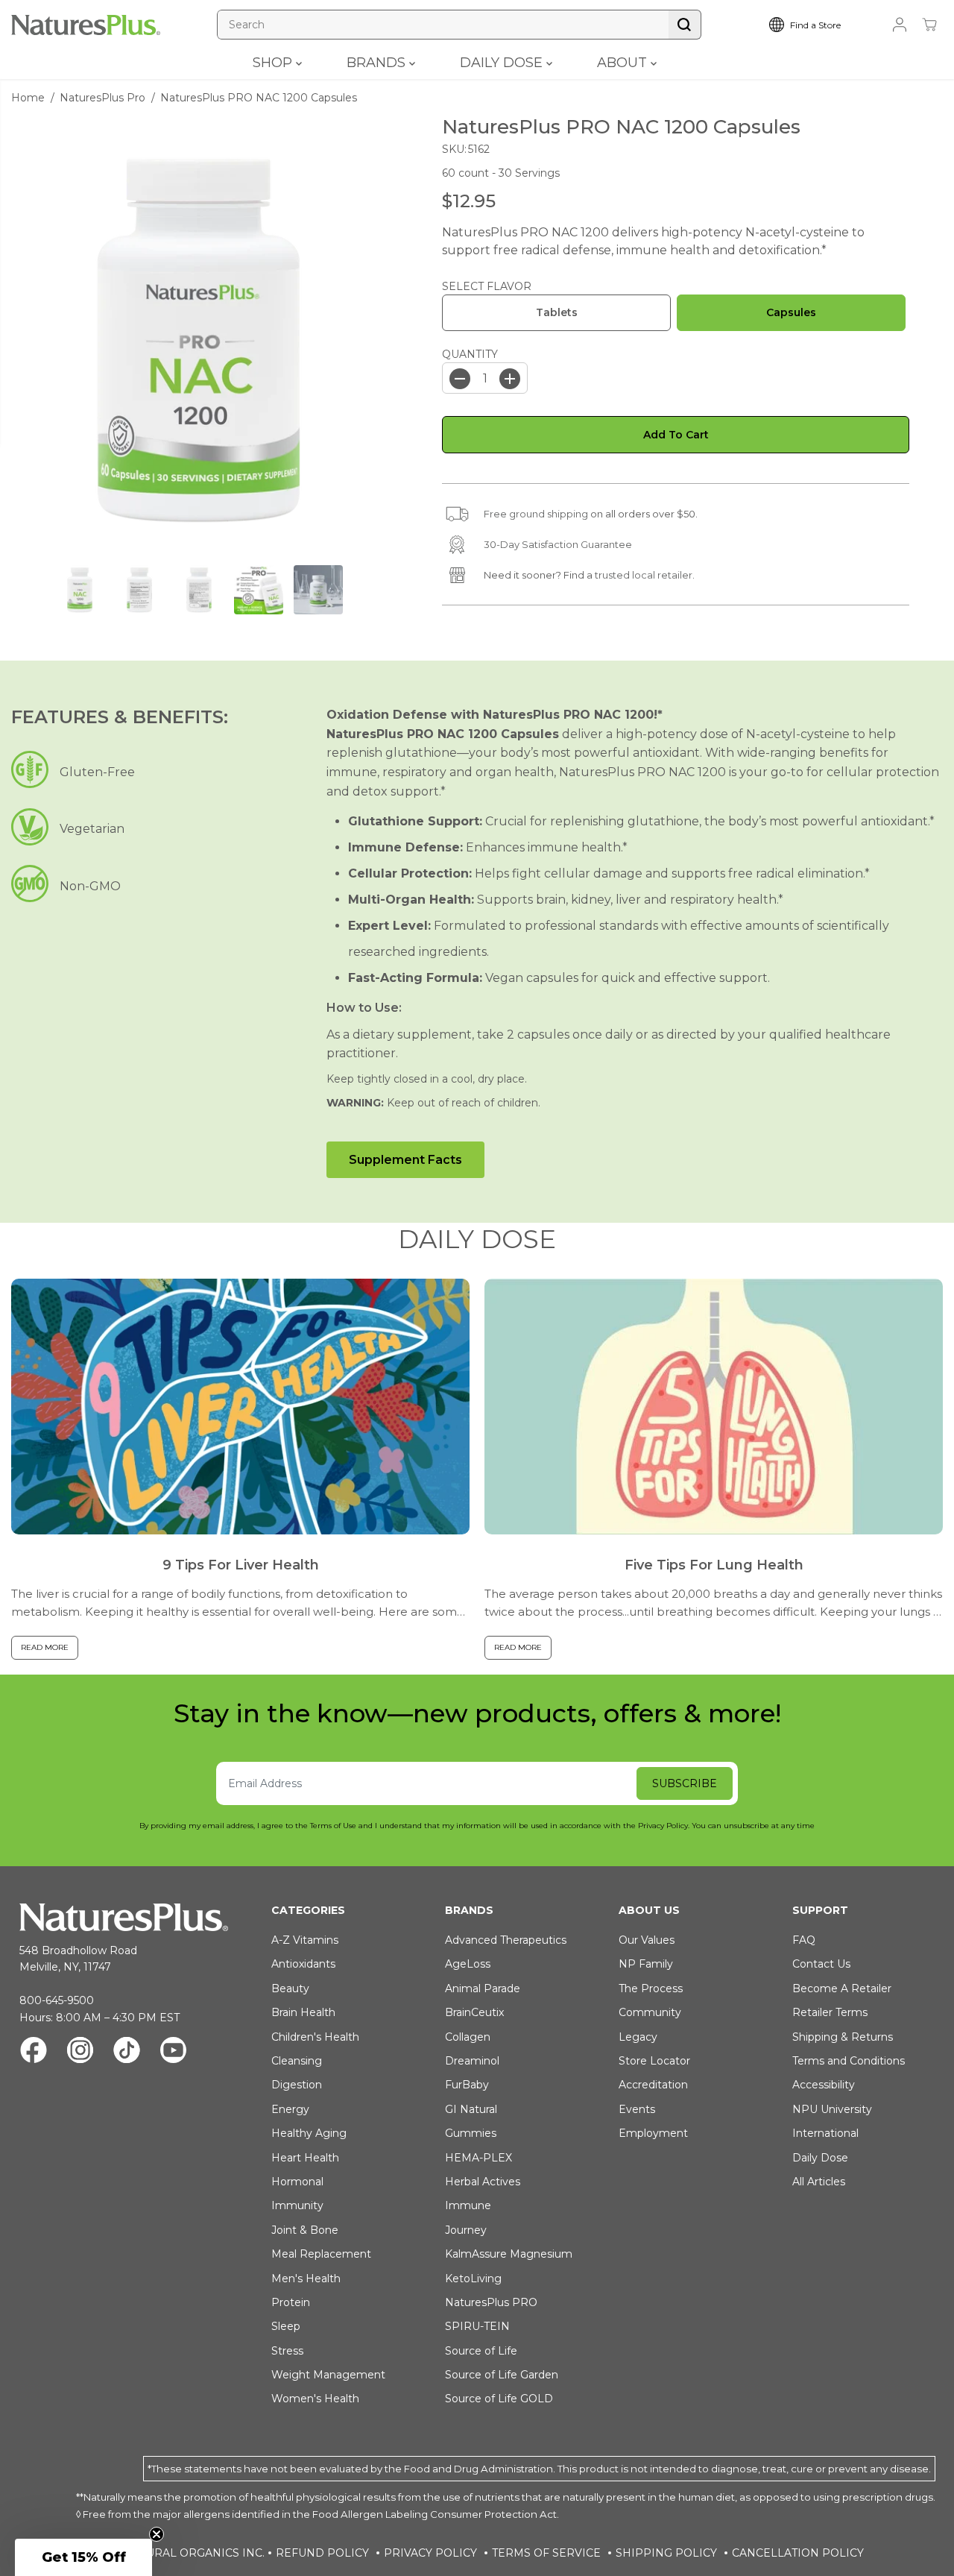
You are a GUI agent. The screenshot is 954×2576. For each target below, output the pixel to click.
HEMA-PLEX (478, 2158)
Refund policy (322, 2553)
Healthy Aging (309, 2133)
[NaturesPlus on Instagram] (80, 2052)
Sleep (286, 2326)
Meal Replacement (321, 2254)
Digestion (297, 2085)
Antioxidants (303, 1964)
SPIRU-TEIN (477, 2326)
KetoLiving (473, 2279)
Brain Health (303, 2012)
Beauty (290, 1988)
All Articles (819, 2182)
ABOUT (624, 63)
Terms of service (546, 2553)
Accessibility (824, 2085)
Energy (290, 2109)
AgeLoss (468, 1964)
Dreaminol (472, 2061)
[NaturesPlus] (86, 25)
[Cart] (929, 25)
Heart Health (305, 2158)
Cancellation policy (798, 2553)
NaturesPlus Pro (102, 98)
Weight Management (328, 2375)
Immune (468, 2205)
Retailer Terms (830, 2012)
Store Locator (654, 2061)
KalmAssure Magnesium (509, 2254)
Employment (653, 2133)
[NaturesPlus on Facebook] (34, 2052)
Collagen (468, 2037)
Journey (466, 2230)
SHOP (274, 63)
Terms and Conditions (849, 2061)
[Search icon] (685, 25)
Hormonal (297, 2182)
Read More (45, 1647)
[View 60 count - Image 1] (199, 340)
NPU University (832, 2109)
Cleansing (297, 2061)
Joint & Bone (305, 2230)
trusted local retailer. (645, 575)
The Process (651, 1988)
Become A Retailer (842, 1988)
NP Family (646, 1964)
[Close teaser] (157, 2534)
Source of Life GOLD (499, 2399)
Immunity (297, 2205)
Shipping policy (666, 2553)
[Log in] (900, 25)
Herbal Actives (483, 2182)
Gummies (471, 2133)
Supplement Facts (405, 1160)
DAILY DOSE (503, 63)
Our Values (647, 1940)
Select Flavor (487, 286)
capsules (791, 313)
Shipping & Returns (843, 2037)
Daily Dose (820, 2158)
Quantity (470, 354)
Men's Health (306, 2279)
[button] (83, 2557)
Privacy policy (430, 2553)
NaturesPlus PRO (491, 2302)
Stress (287, 2351)
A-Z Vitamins (305, 1940)
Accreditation (653, 2085)
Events (637, 2109)
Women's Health (315, 2399)
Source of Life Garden (502, 2375)
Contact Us (821, 1964)
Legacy (638, 2037)
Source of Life (481, 2351)
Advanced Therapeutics (506, 1940)
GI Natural (471, 2109)
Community (650, 2012)
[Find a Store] (816, 25)
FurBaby (467, 2085)
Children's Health (315, 2037)
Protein (291, 2302)
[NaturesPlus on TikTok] (127, 2052)
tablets (557, 313)
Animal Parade (483, 1988)
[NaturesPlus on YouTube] (173, 2052)
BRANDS (378, 63)
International (825, 2133)
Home (28, 98)
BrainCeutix (474, 2012)
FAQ (804, 1940)
